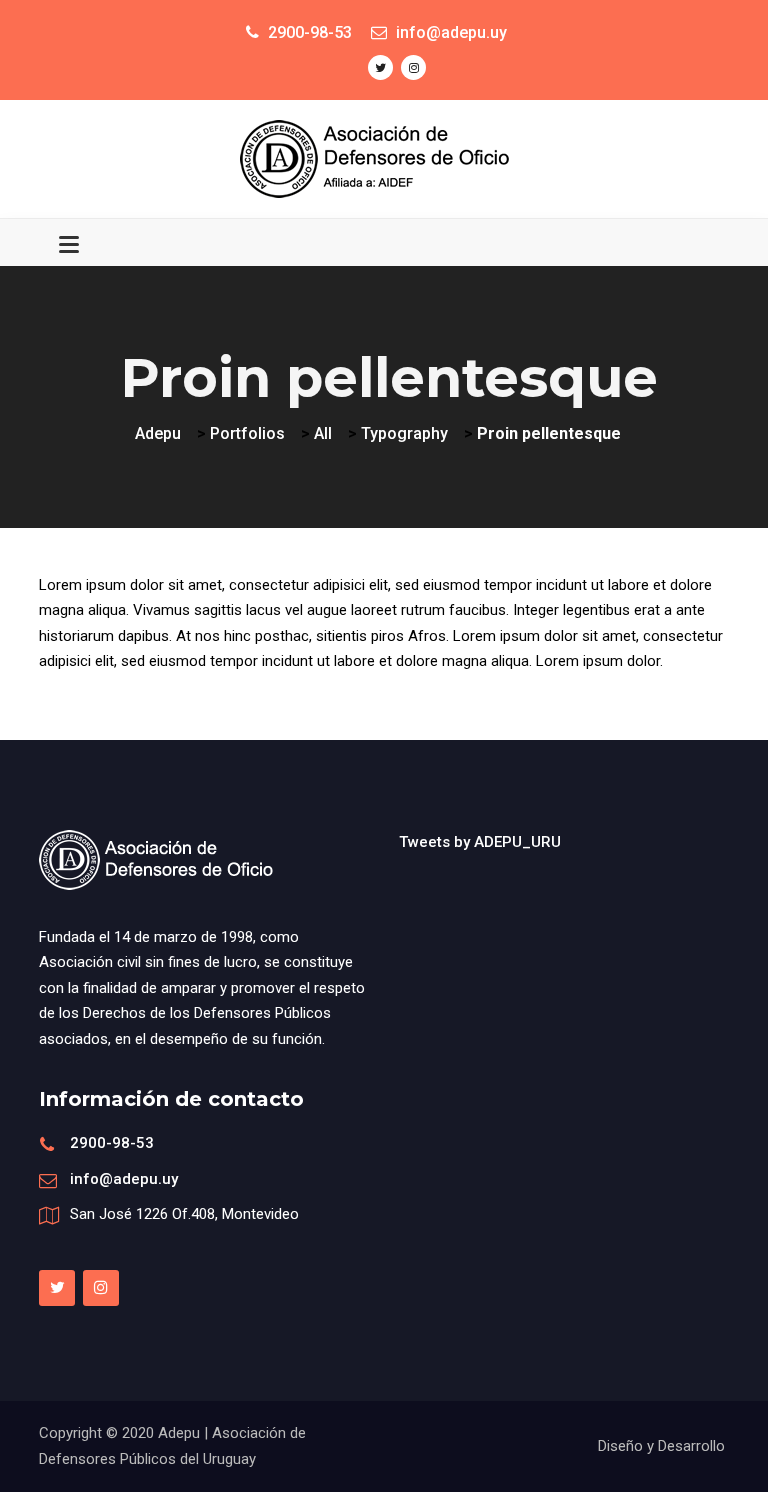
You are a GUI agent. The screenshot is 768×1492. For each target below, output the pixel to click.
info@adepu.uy (124, 1179)
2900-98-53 (112, 1143)
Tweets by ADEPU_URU (480, 842)
